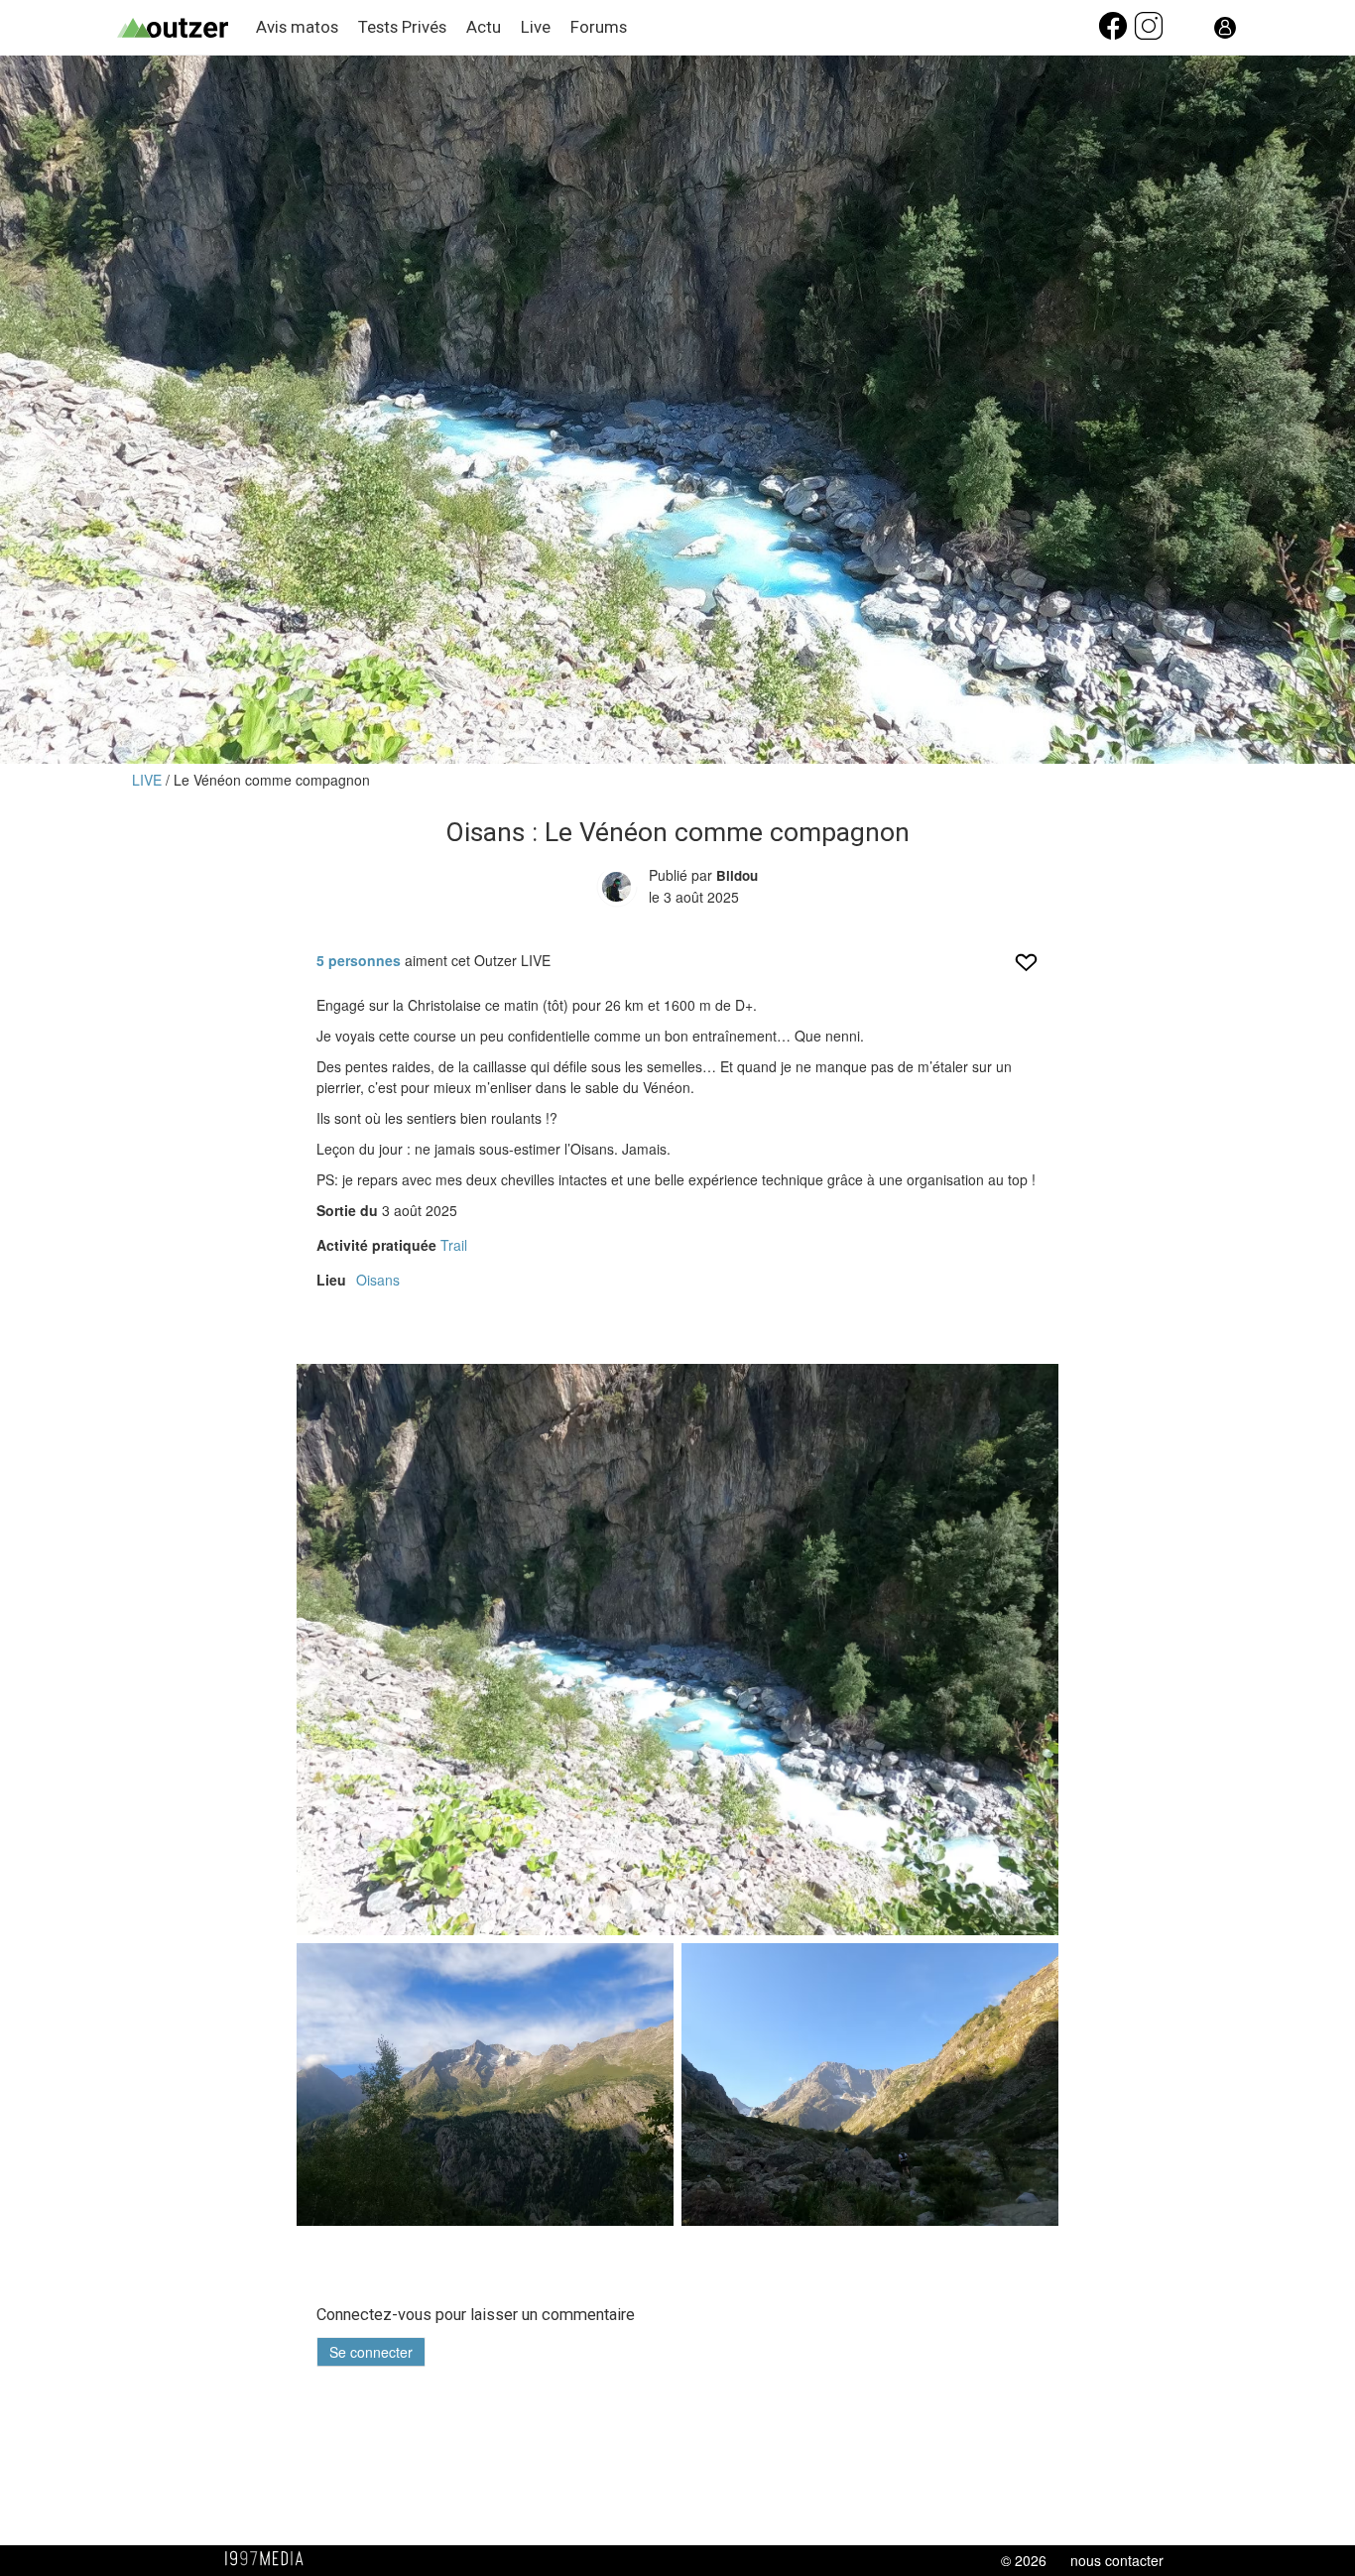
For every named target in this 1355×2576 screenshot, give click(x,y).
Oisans (378, 1280)
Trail (454, 1245)
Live (536, 27)
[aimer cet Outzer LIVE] (1026, 969)
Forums (599, 27)
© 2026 (1024, 2560)
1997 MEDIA (270, 2559)
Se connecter (371, 2352)
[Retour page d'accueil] (186, 28)
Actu (484, 27)
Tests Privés (402, 27)
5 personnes (359, 960)
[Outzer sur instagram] (1149, 36)
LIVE (149, 780)
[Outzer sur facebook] (1115, 36)
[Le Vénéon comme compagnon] (677, 1650)
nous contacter (1117, 2560)
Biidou (737, 875)
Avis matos (297, 27)
